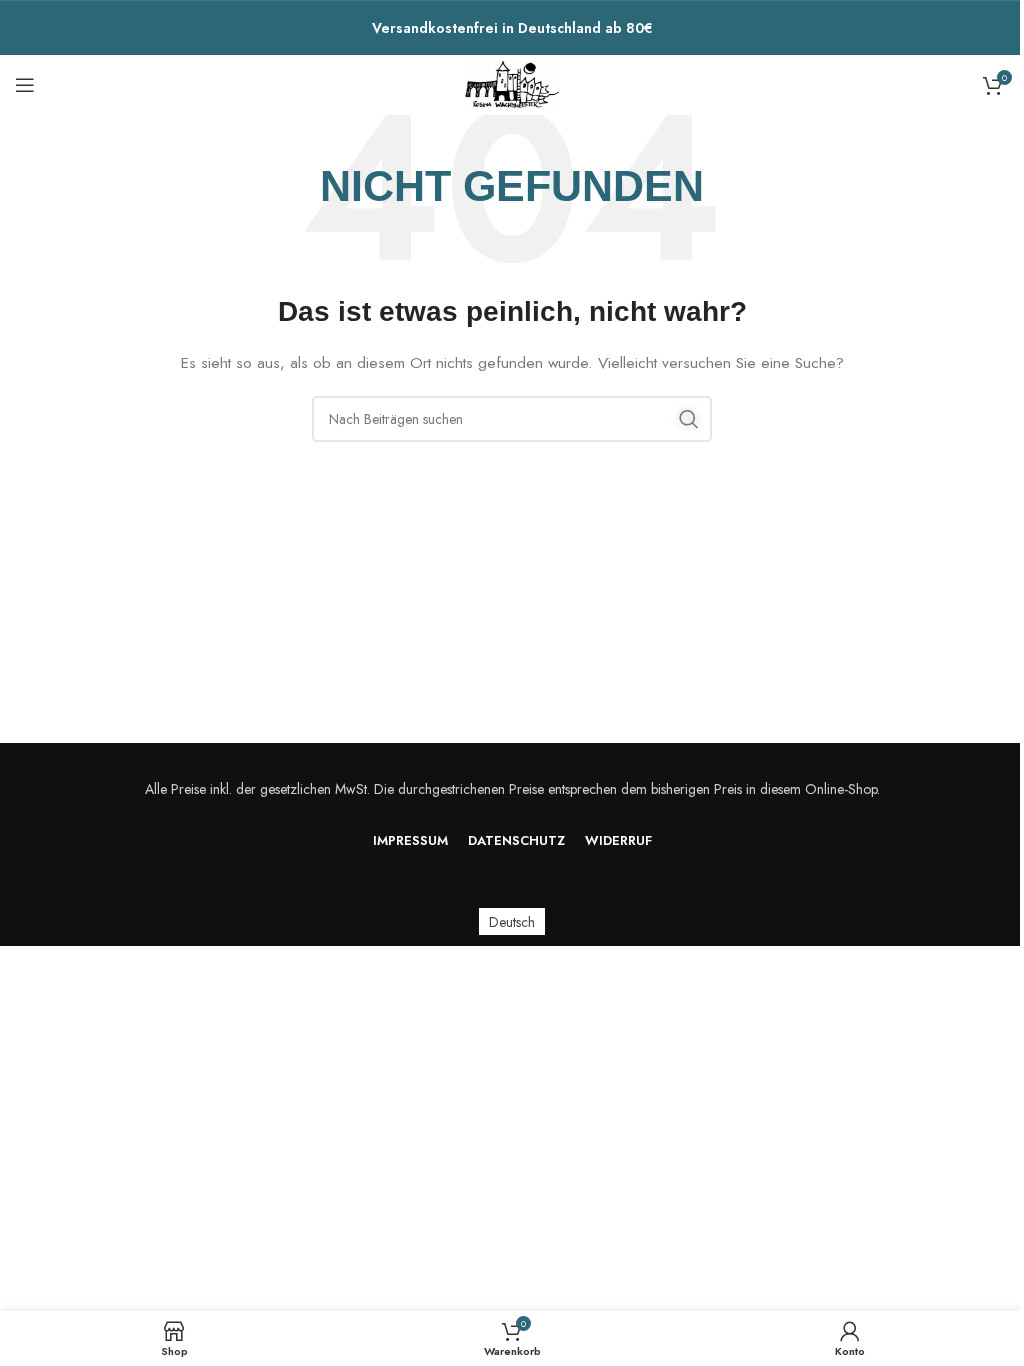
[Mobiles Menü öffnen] (25, 85)
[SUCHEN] (689, 419)
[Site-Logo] (512, 83)
